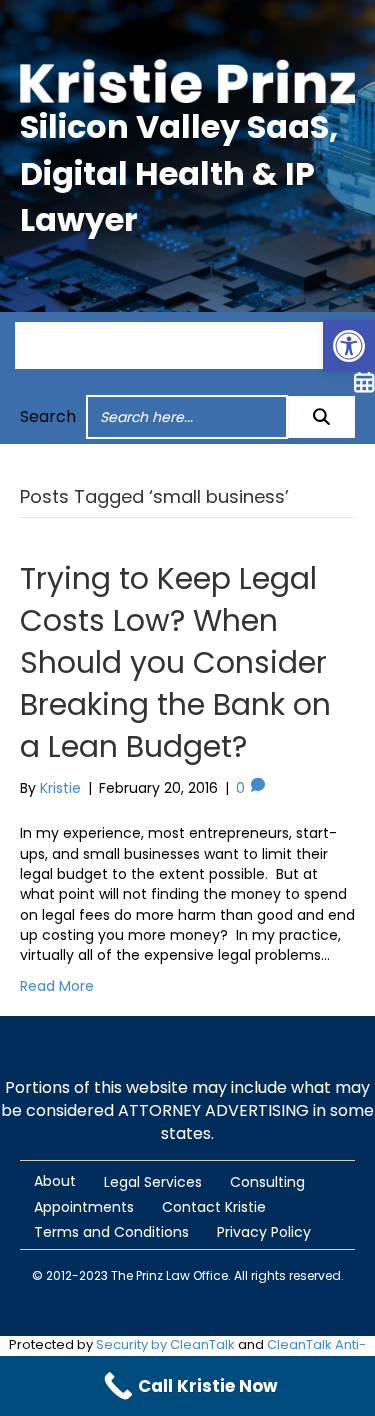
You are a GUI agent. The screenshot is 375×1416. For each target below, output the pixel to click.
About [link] (55, 1181)
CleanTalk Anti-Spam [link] (267, 1354)
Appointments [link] (84, 1207)
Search (48, 416)
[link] (349, 346)
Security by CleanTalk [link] (165, 1344)
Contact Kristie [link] (214, 1207)
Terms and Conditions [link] (111, 1232)
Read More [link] (57, 986)
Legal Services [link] (153, 1182)
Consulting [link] (267, 1182)
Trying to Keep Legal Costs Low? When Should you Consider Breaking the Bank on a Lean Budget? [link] (175, 662)
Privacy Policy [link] (264, 1232)
